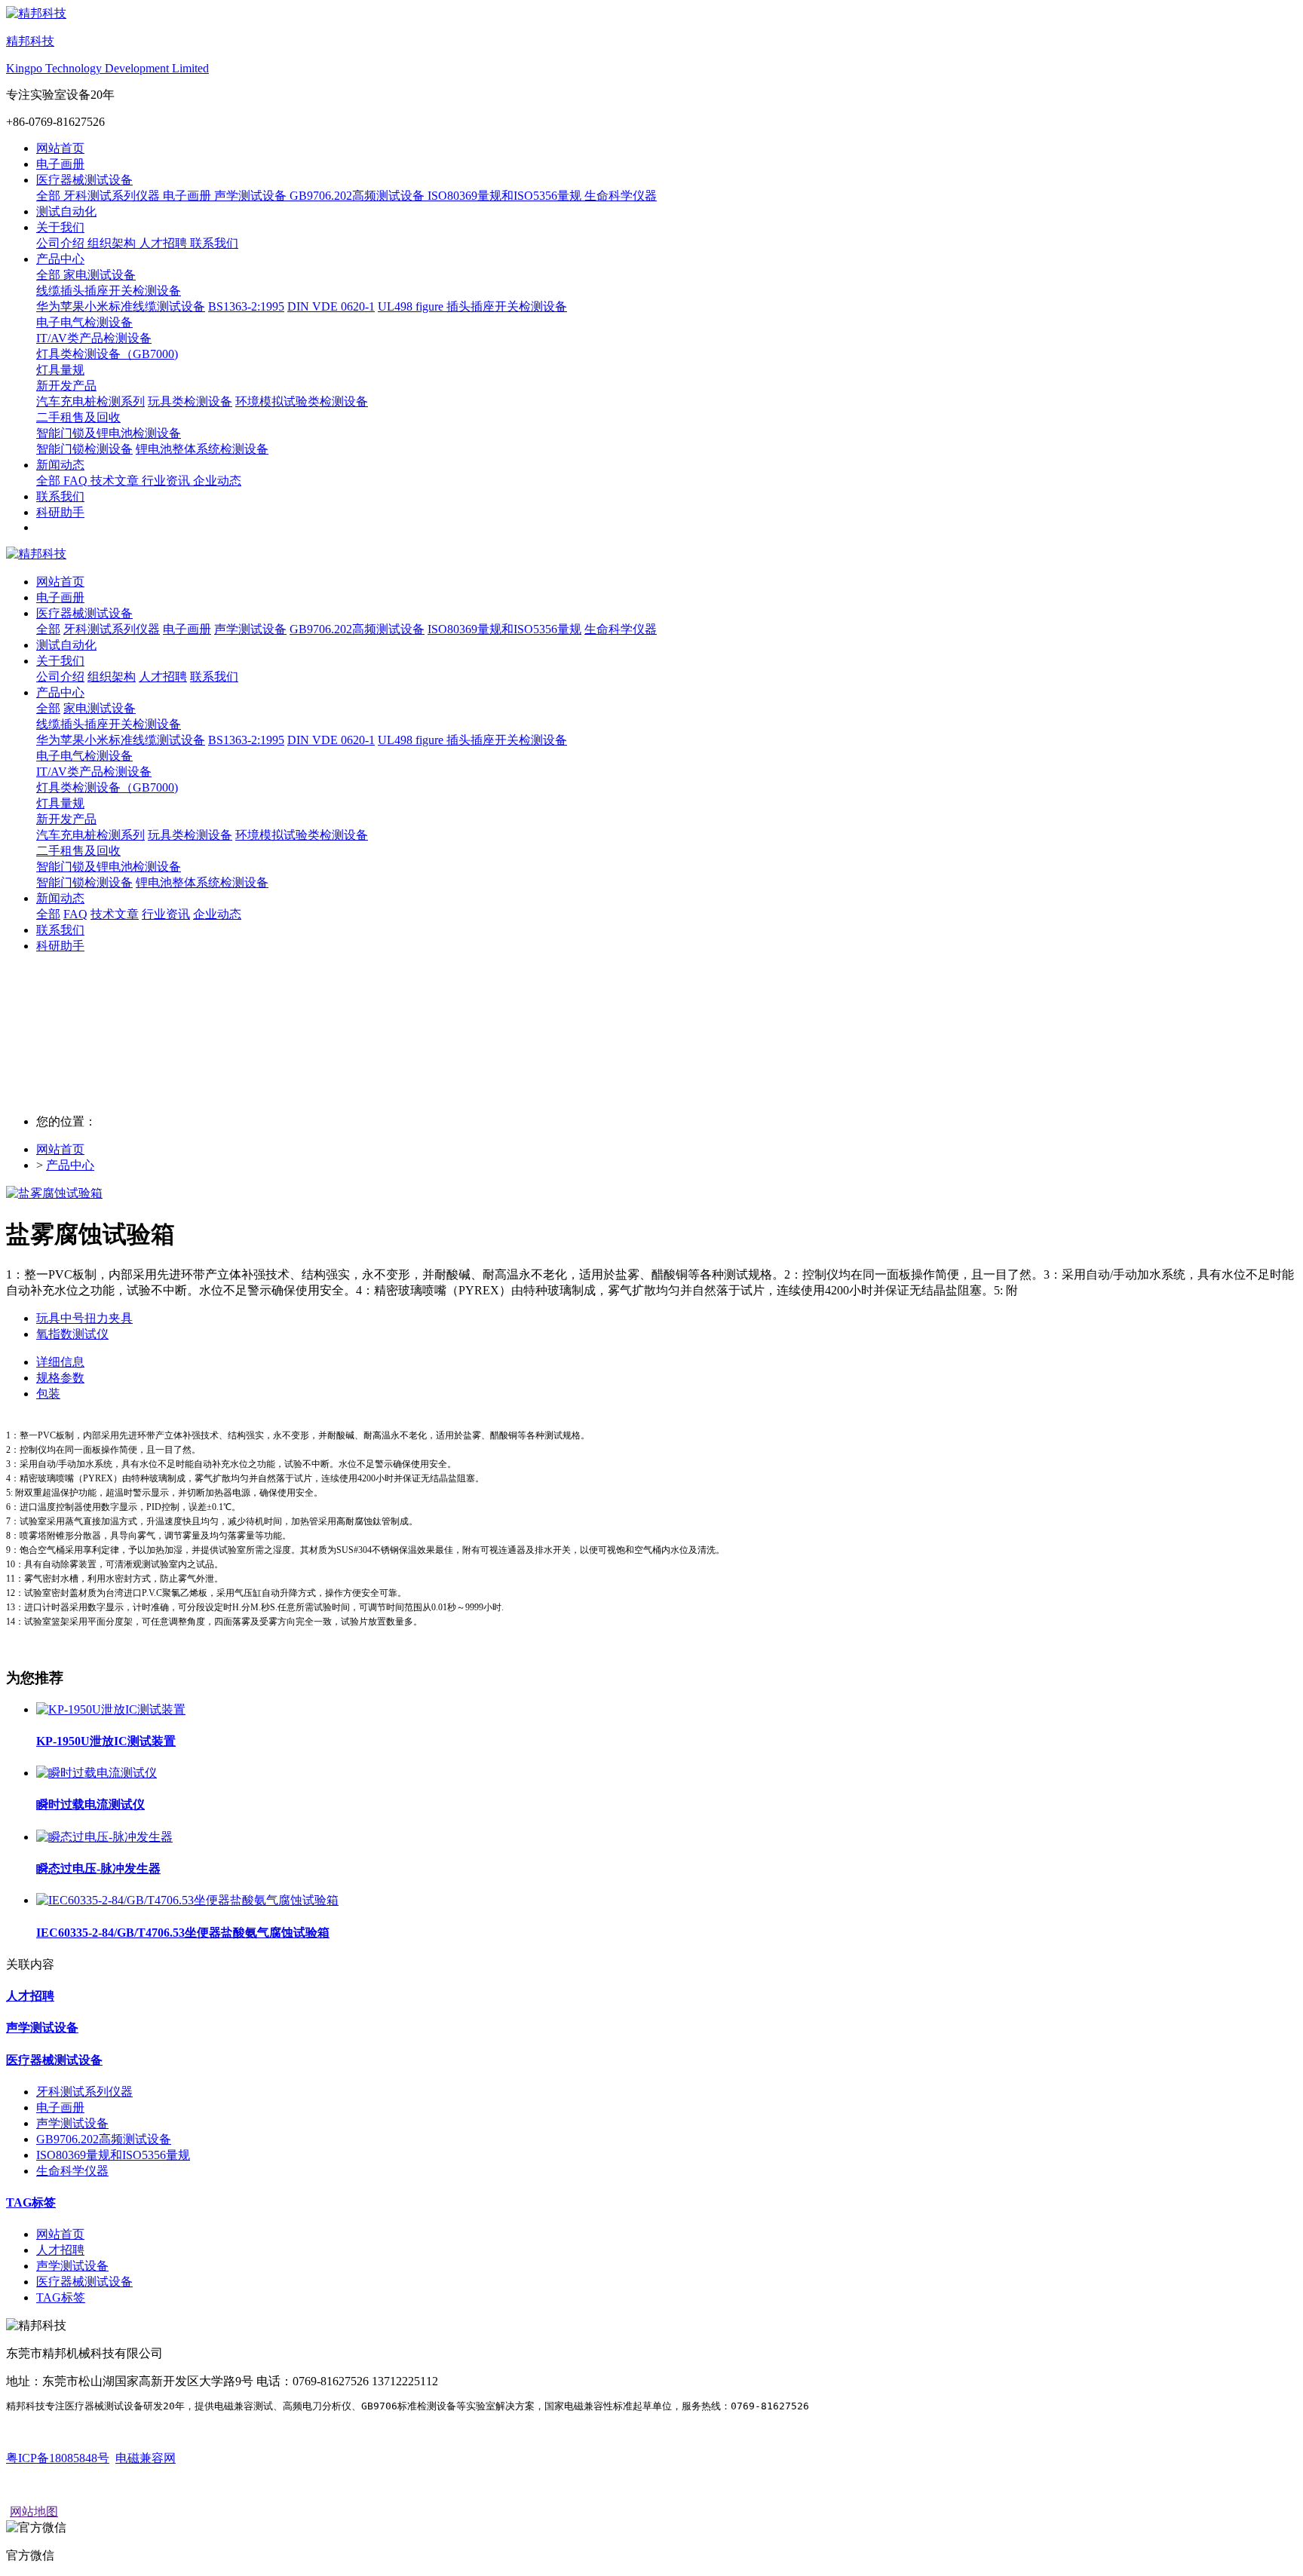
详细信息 (60, 1362)
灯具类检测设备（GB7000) (107, 787)
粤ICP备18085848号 (58, 2458)
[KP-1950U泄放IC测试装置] (111, 1709)
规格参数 (60, 1378)
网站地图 (34, 2512)
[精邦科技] (651, 554)
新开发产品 (66, 819)
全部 (50, 196)
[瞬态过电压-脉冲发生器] (104, 1837)
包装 (48, 1394)
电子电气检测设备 (84, 756)
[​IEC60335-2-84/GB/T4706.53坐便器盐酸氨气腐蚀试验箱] (187, 1900)
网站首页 (60, 148)
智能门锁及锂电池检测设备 (109, 867)
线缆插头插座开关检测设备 (109, 724)
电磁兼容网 (146, 2458)
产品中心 (70, 1165)
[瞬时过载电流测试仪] (97, 1773)
